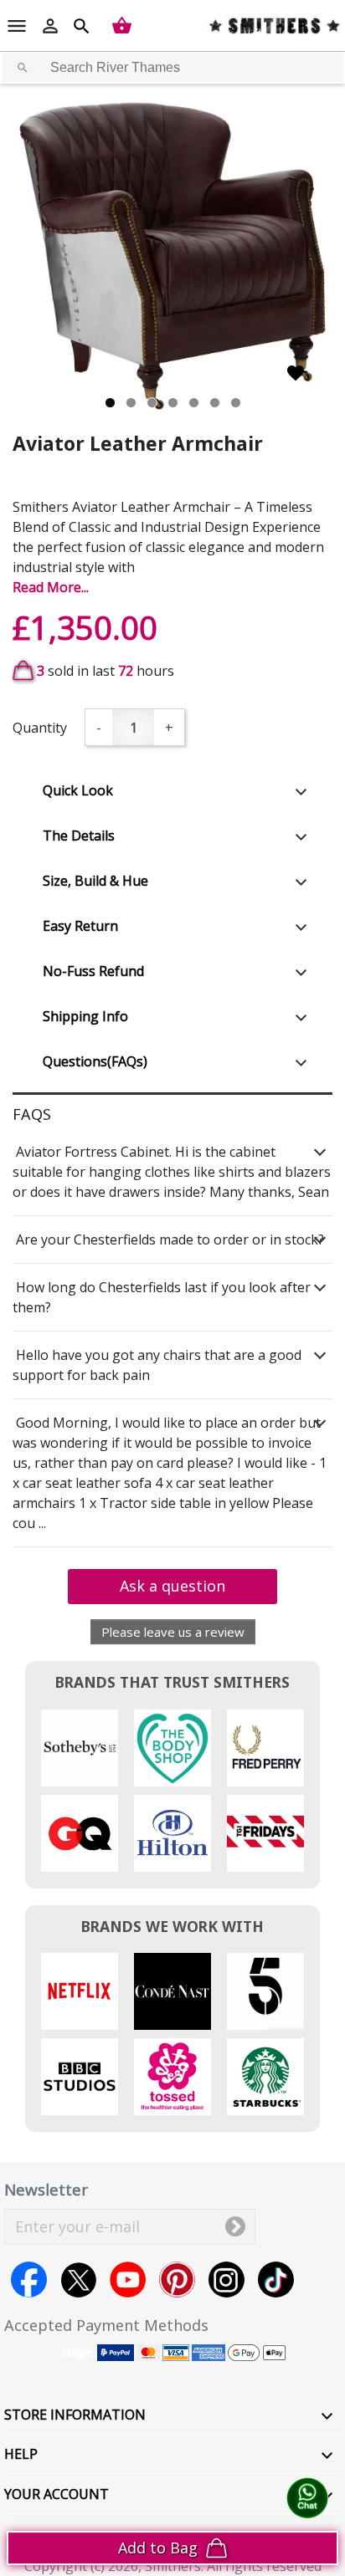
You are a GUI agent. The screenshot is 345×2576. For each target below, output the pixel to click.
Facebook (29, 2280)
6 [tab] (215, 403)
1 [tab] (110, 403)
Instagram (227, 2280)
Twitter (78, 2280)
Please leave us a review (173, 1632)
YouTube (128, 2280)
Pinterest (177, 2280)
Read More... (51, 587)
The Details (79, 836)
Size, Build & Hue (95, 881)
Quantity (40, 728)
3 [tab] (152, 403)
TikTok (276, 2280)
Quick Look (78, 790)
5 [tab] (194, 403)
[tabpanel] (172, 256)
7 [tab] (236, 403)
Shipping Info (85, 1016)
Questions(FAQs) (95, 1061)
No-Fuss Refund (93, 971)
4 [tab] (173, 403)
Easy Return (80, 926)
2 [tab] (131, 403)
